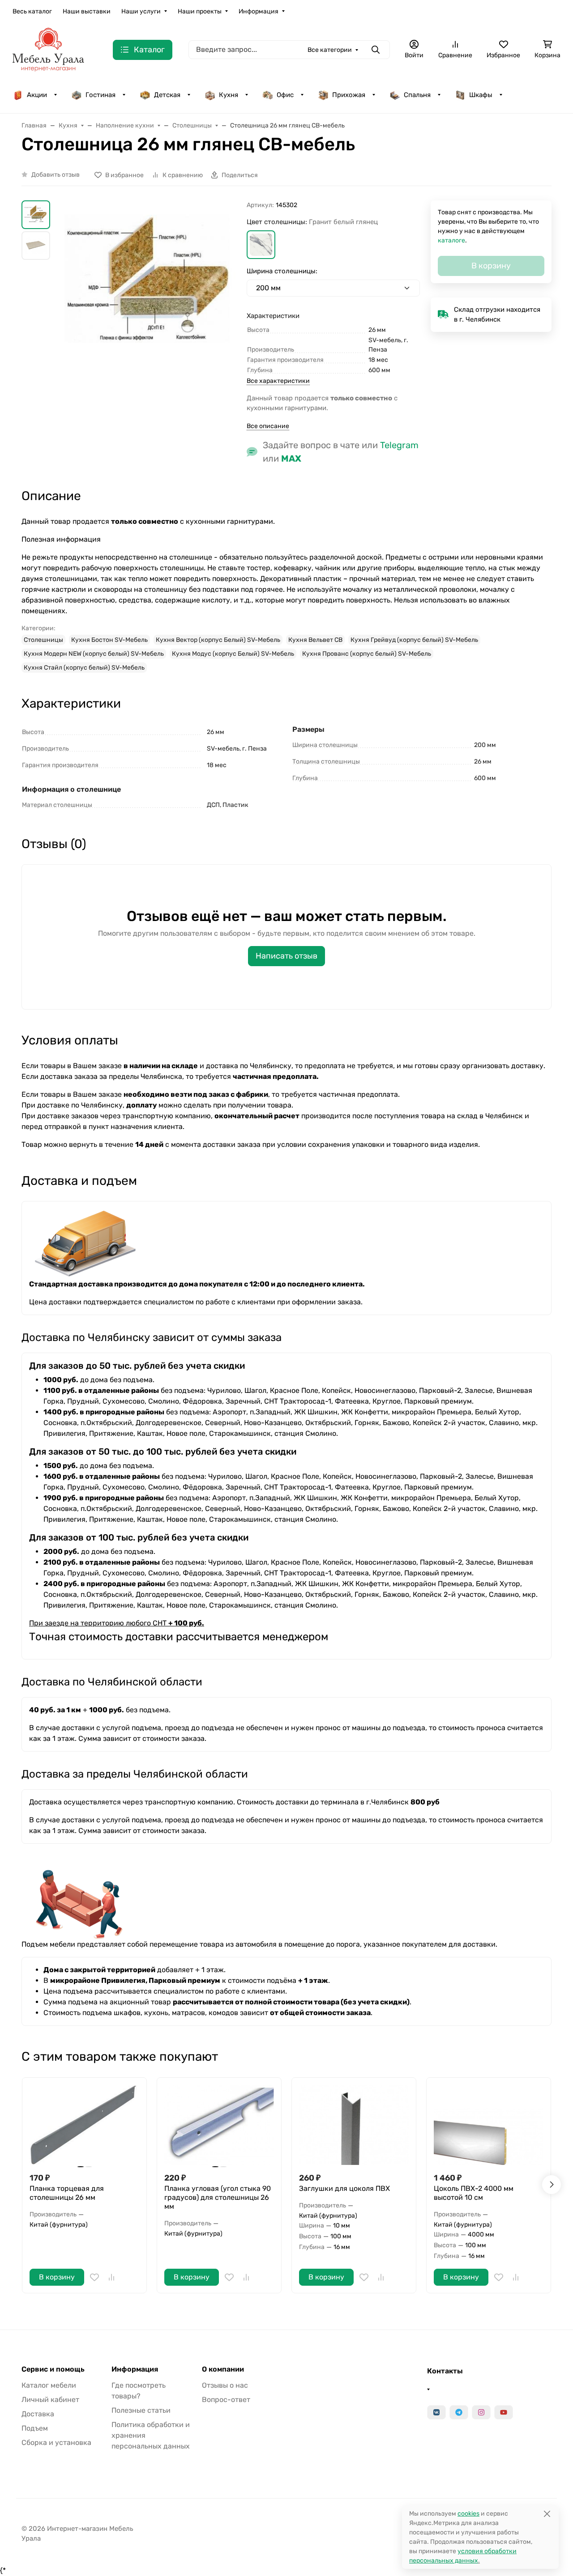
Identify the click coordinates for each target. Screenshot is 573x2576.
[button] (261, 245)
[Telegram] (459, 2412)
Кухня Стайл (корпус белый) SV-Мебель (84, 668)
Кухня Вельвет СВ (315, 640)
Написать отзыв (286, 956)
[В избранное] (94, 2277)
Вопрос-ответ (226, 2400)
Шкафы (481, 95)
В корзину (57, 2277)
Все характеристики (278, 381)
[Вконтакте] (436, 2412)
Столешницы (43, 640)
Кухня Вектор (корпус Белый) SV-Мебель (218, 640)
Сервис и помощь (53, 2369)
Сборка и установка (56, 2442)
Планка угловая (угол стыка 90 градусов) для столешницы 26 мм (218, 2197)
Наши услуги (141, 11)
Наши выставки (87, 11)
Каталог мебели (49, 2385)
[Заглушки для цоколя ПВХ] (354, 2125)
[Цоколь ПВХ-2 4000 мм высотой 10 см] (489, 2125)
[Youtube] (504, 2412)
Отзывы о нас (225, 2385)
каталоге (451, 240)
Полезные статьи (141, 2410)
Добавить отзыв (56, 175)
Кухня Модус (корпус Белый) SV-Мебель (233, 654)
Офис (285, 95)
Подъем (35, 2428)
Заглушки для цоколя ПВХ (344, 2188)
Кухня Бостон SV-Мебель (109, 640)
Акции (37, 95)
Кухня (229, 95)
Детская (167, 95)
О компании (223, 2369)
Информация (259, 11)
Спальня (417, 95)
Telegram (399, 445)
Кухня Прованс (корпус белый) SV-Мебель (367, 654)
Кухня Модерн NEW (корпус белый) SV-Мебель (94, 654)
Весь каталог (32, 11)
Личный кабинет (50, 2400)
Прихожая (349, 95)
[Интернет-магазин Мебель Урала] (48, 49)
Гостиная (100, 95)
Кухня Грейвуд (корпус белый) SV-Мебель (414, 640)
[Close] (547, 2514)
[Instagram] (481, 2412)
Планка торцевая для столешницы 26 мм (67, 2193)
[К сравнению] (111, 2277)
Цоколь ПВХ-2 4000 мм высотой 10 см (474, 2193)
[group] (150, 308)
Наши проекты (200, 11)
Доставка (38, 2414)
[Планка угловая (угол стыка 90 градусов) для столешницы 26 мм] (219, 2125)
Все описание (268, 426)
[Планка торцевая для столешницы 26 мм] (84, 2125)
